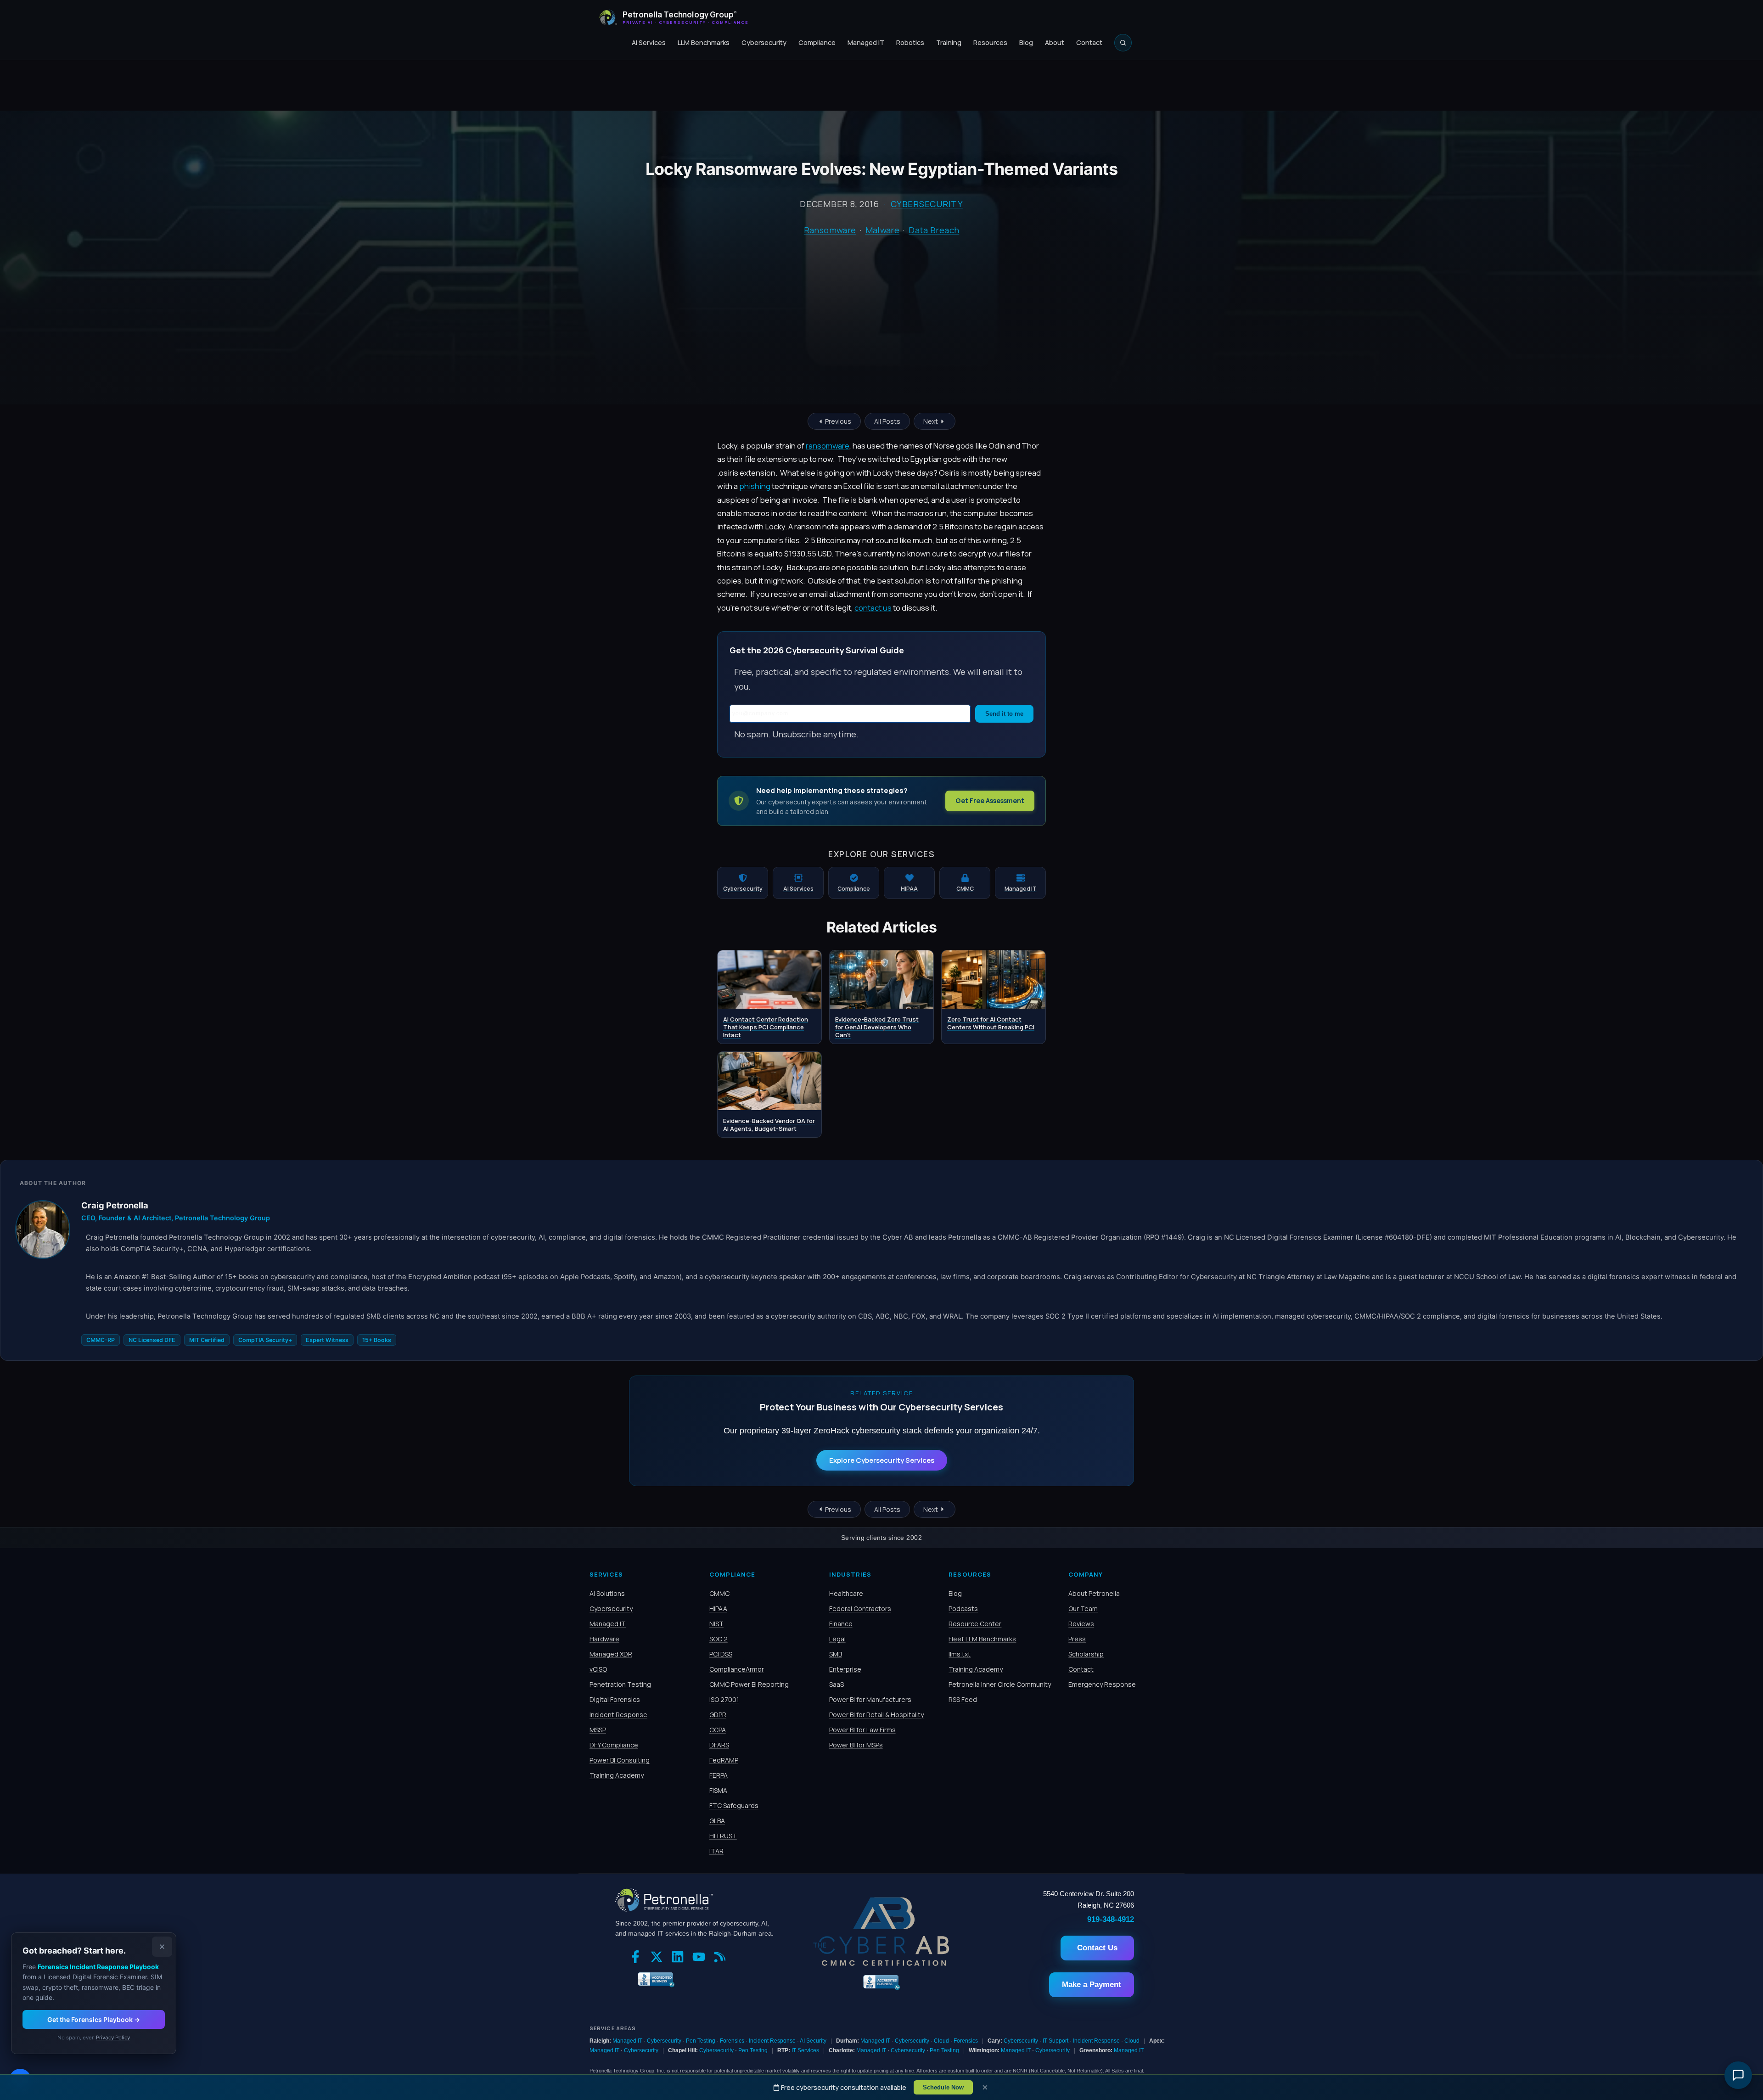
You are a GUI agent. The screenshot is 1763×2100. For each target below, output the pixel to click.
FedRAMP (724, 1760)
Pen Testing (701, 2041)
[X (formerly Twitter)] (659, 1958)
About (1055, 42)
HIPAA (718, 1609)
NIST (716, 1624)
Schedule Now (943, 2087)
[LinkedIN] (680, 1958)
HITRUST (723, 1836)
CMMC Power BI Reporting (749, 1684)
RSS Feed (963, 1699)
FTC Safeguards (734, 1805)
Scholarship (1086, 1654)
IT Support (1056, 2041)
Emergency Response (1102, 1684)
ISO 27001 (724, 1699)
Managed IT (866, 42)
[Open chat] (1738, 2075)
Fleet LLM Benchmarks (982, 1639)
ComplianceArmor (737, 1669)
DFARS (719, 1745)
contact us (873, 608)
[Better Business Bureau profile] (881, 1989)
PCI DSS (721, 1654)
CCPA (718, 1730)
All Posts (887, 421)
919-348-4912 (1111, 1919)
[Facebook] (638, 1958)
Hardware (604, 1639)
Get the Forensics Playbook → (94, 2019)
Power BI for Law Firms (862, 1730)
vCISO (598, 1669)
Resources (990, 42)
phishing (755, 486)
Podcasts (963, 1609)
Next (931, 421)
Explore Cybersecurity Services (882, 1460)
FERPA (719, 1775)
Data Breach (934, 230)
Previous (837, 421)
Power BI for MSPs (856, 1745)
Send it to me (1004, 714)
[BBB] (654, 1978)
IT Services (805, 2050)
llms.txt (960, 1654)
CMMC (719, 1593)
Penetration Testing (620, 1684)
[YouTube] (701, 1958)
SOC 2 (719, 1639)
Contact (1089, 42)
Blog (1026, 42)
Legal (837, 1639)
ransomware (828, 446)
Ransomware (830, 230)
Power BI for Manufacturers (870, 1699)
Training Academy (617, 1775)
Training (949, 42)
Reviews (1081, 1624)
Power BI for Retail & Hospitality (876, 1715)
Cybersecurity (764, 42)
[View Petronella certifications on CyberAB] (881, 1963)
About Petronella (1094, 1593)
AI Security (813, 2041)
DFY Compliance (614, 1745)
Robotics (910, 42)
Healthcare (846, 1593)
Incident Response (618, 1715)
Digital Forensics (615, 1699)
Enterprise (845, 1669)
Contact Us (1097, 1948)
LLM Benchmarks (704, 42)
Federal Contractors (860, 1609)
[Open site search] (1123, 43)
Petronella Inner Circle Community (1000, 1684)
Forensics (732, 2041)
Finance (841, 1624)
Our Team (1083, 1609)
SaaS (837, 1684)
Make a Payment (1092, 1985)
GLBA (717, 1821)
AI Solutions (607, 1593)
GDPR (718, 1715)
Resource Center (975, 1624)
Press (1077, 1639)
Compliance (817, 42)
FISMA (718, 1790)
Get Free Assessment (990, 800)
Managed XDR (611, 1654)
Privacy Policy (113, 2038)
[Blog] (722, 1958)
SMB (836, 1654)
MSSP (598, 1730)
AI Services (649, 42)
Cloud (941, 2041)
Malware (883, 230)
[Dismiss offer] (162, 1947)
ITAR (716, 1851)
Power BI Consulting (620, 1760)
